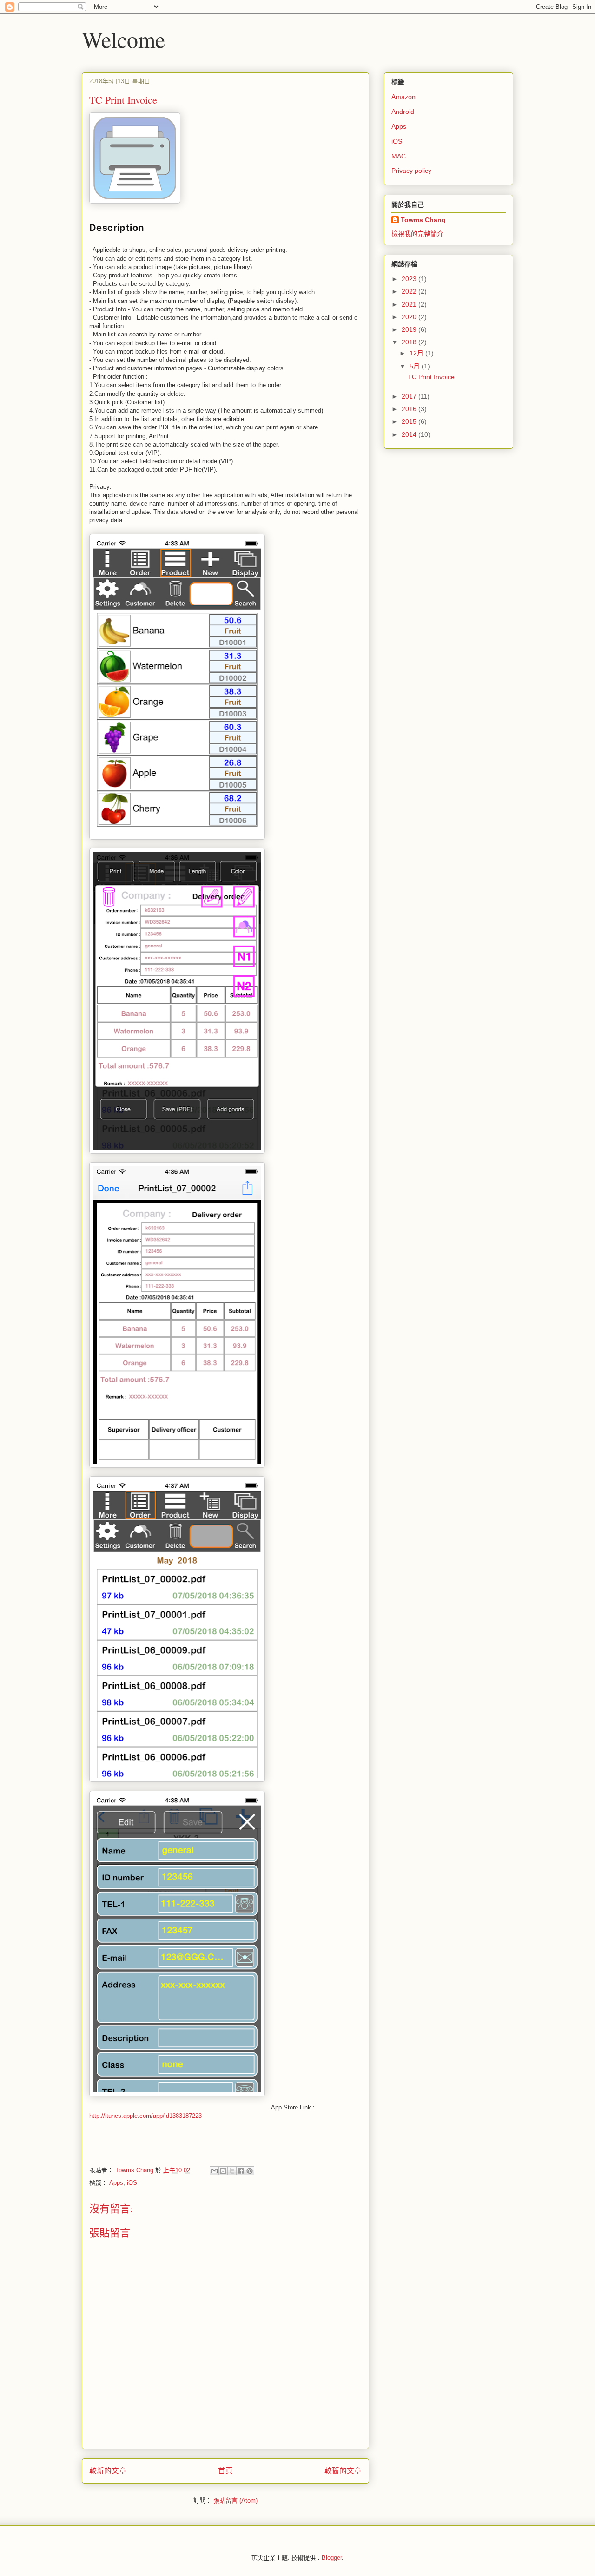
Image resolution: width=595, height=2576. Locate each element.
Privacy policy (411, 171)
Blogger (332, 2558)
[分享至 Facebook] (241, 2171)
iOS (132, 2183)
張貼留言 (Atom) (235, 2500)
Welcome (123, 39)
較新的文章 (108, 2471)
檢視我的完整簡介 (417, 234)
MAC (399, 156)
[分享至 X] (232, 2171)
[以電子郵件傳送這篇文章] (214, 2171)
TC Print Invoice (431, 377)
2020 (410, 317)
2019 (410, 329)
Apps (116, 2183)
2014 (410, 434)
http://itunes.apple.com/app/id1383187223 (145, 2116)
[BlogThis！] (223, 2171)
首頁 (225, 2471)
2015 (410, 421)
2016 (410, 409)
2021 (410, 304)
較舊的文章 (343, 2471)
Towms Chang (423, 220)
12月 (417, 353)
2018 (410, 342)
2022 (410, 291)
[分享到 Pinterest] (250, 2171)
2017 (410, 396)
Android (403, 112)
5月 (416, 366)
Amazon (403, 97)
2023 (410, 279)
